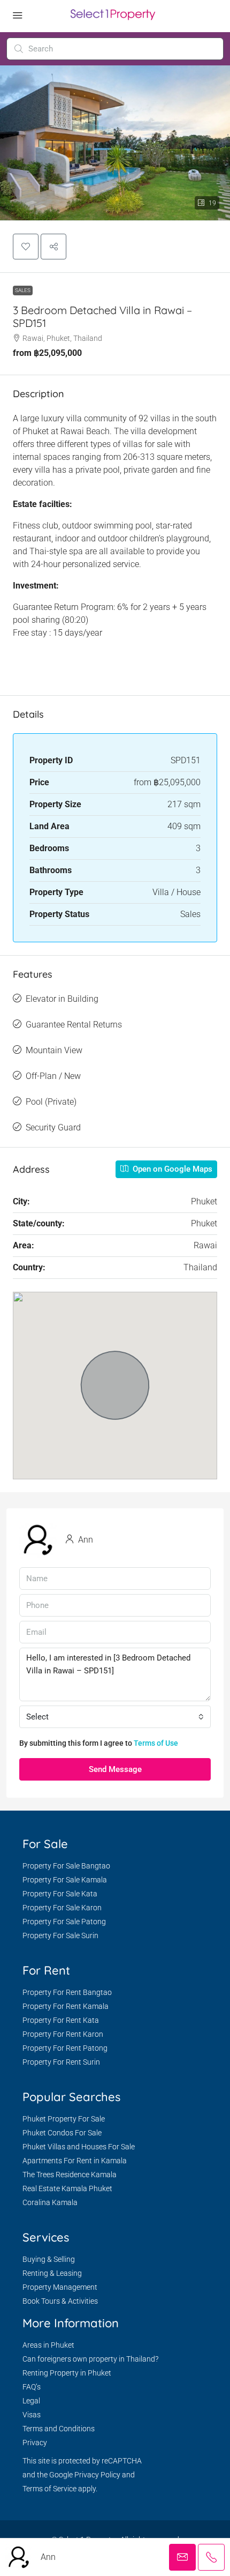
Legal (31, 2401)
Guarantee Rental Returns (74, 1025)
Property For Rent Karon (63, 2034)
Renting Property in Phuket (67, 2373)
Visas (32, 2415)
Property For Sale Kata (60, 1894)
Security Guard (53, 1127)
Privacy (35, 2443)
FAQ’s (32, 2387)
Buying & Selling (49, 2259)
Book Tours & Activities (60, 2301)
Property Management (60, 2287)
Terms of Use (156, 1743)
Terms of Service (49, 2489)
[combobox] (115, 1717)
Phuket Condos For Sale (62, 2133)
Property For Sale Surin (60, 1935)
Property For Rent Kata (61, 2020)
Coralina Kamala (50, 2202)
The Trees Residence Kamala (70, 2175)
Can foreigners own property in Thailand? (90, 2359)
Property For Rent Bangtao (67, 1992)
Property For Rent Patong (65, 2048)
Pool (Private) (51, 1102)
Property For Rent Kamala (66, 2006)
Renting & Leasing (52, 2273)
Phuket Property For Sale (64, 2119)
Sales (23, 290)
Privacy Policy (97, 2475)
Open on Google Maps (171, 1169)
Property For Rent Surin (61, 2062)
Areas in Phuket (48, 2345)
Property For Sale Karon (62, 1908)
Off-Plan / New (53, 1076)
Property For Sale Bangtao (66, 1866)
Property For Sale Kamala (65, 1880)
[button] (26, 247)
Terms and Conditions (59, 2429)
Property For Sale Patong (64, 1922)
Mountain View (54, 1050)
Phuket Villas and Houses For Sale (79, 2147)
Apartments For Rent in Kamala (75, 2161)
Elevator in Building (62, 999)
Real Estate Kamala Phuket (67, 2188)
